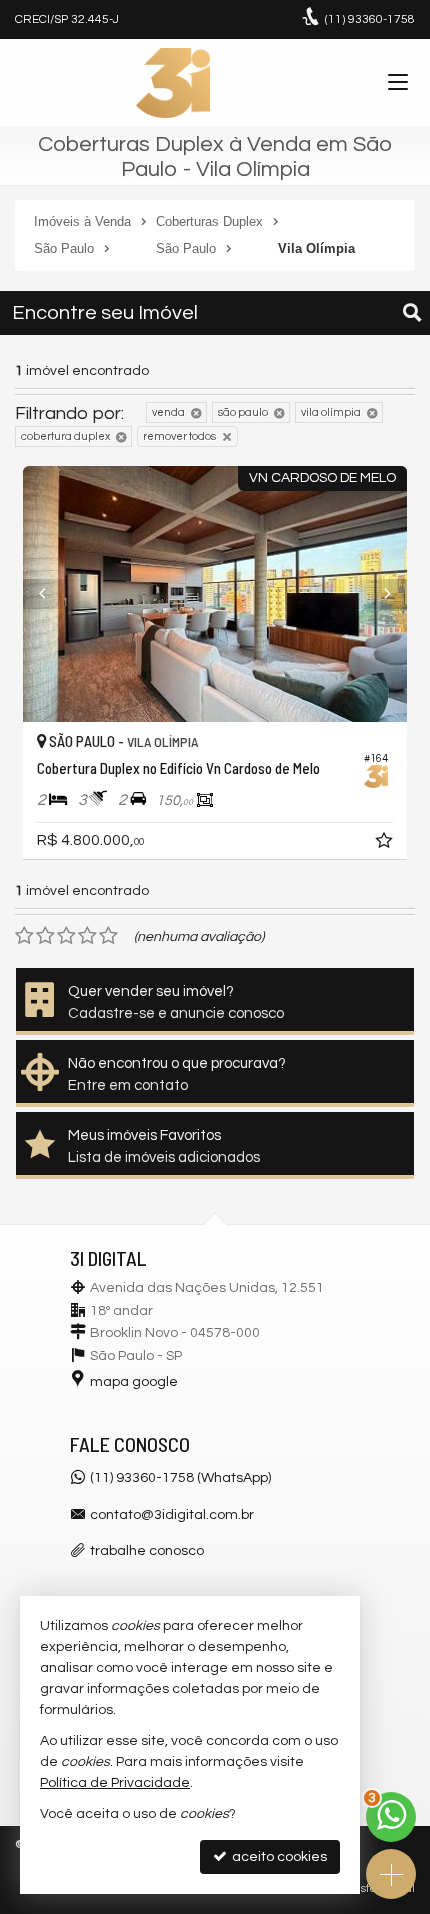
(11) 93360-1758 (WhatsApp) (180, 1478)
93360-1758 (370, 19)
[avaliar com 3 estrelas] (66, 936)
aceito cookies (278, 1857)
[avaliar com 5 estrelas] (108, 936)
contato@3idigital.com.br (172, 1515)
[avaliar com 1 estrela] (24, 936)
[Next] (378, 594)
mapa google (134, 1382)
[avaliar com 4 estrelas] (87, 936)
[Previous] (52, 594)
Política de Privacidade (115, 1783)
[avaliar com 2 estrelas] (45, 936)
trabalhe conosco (147, 1551)
